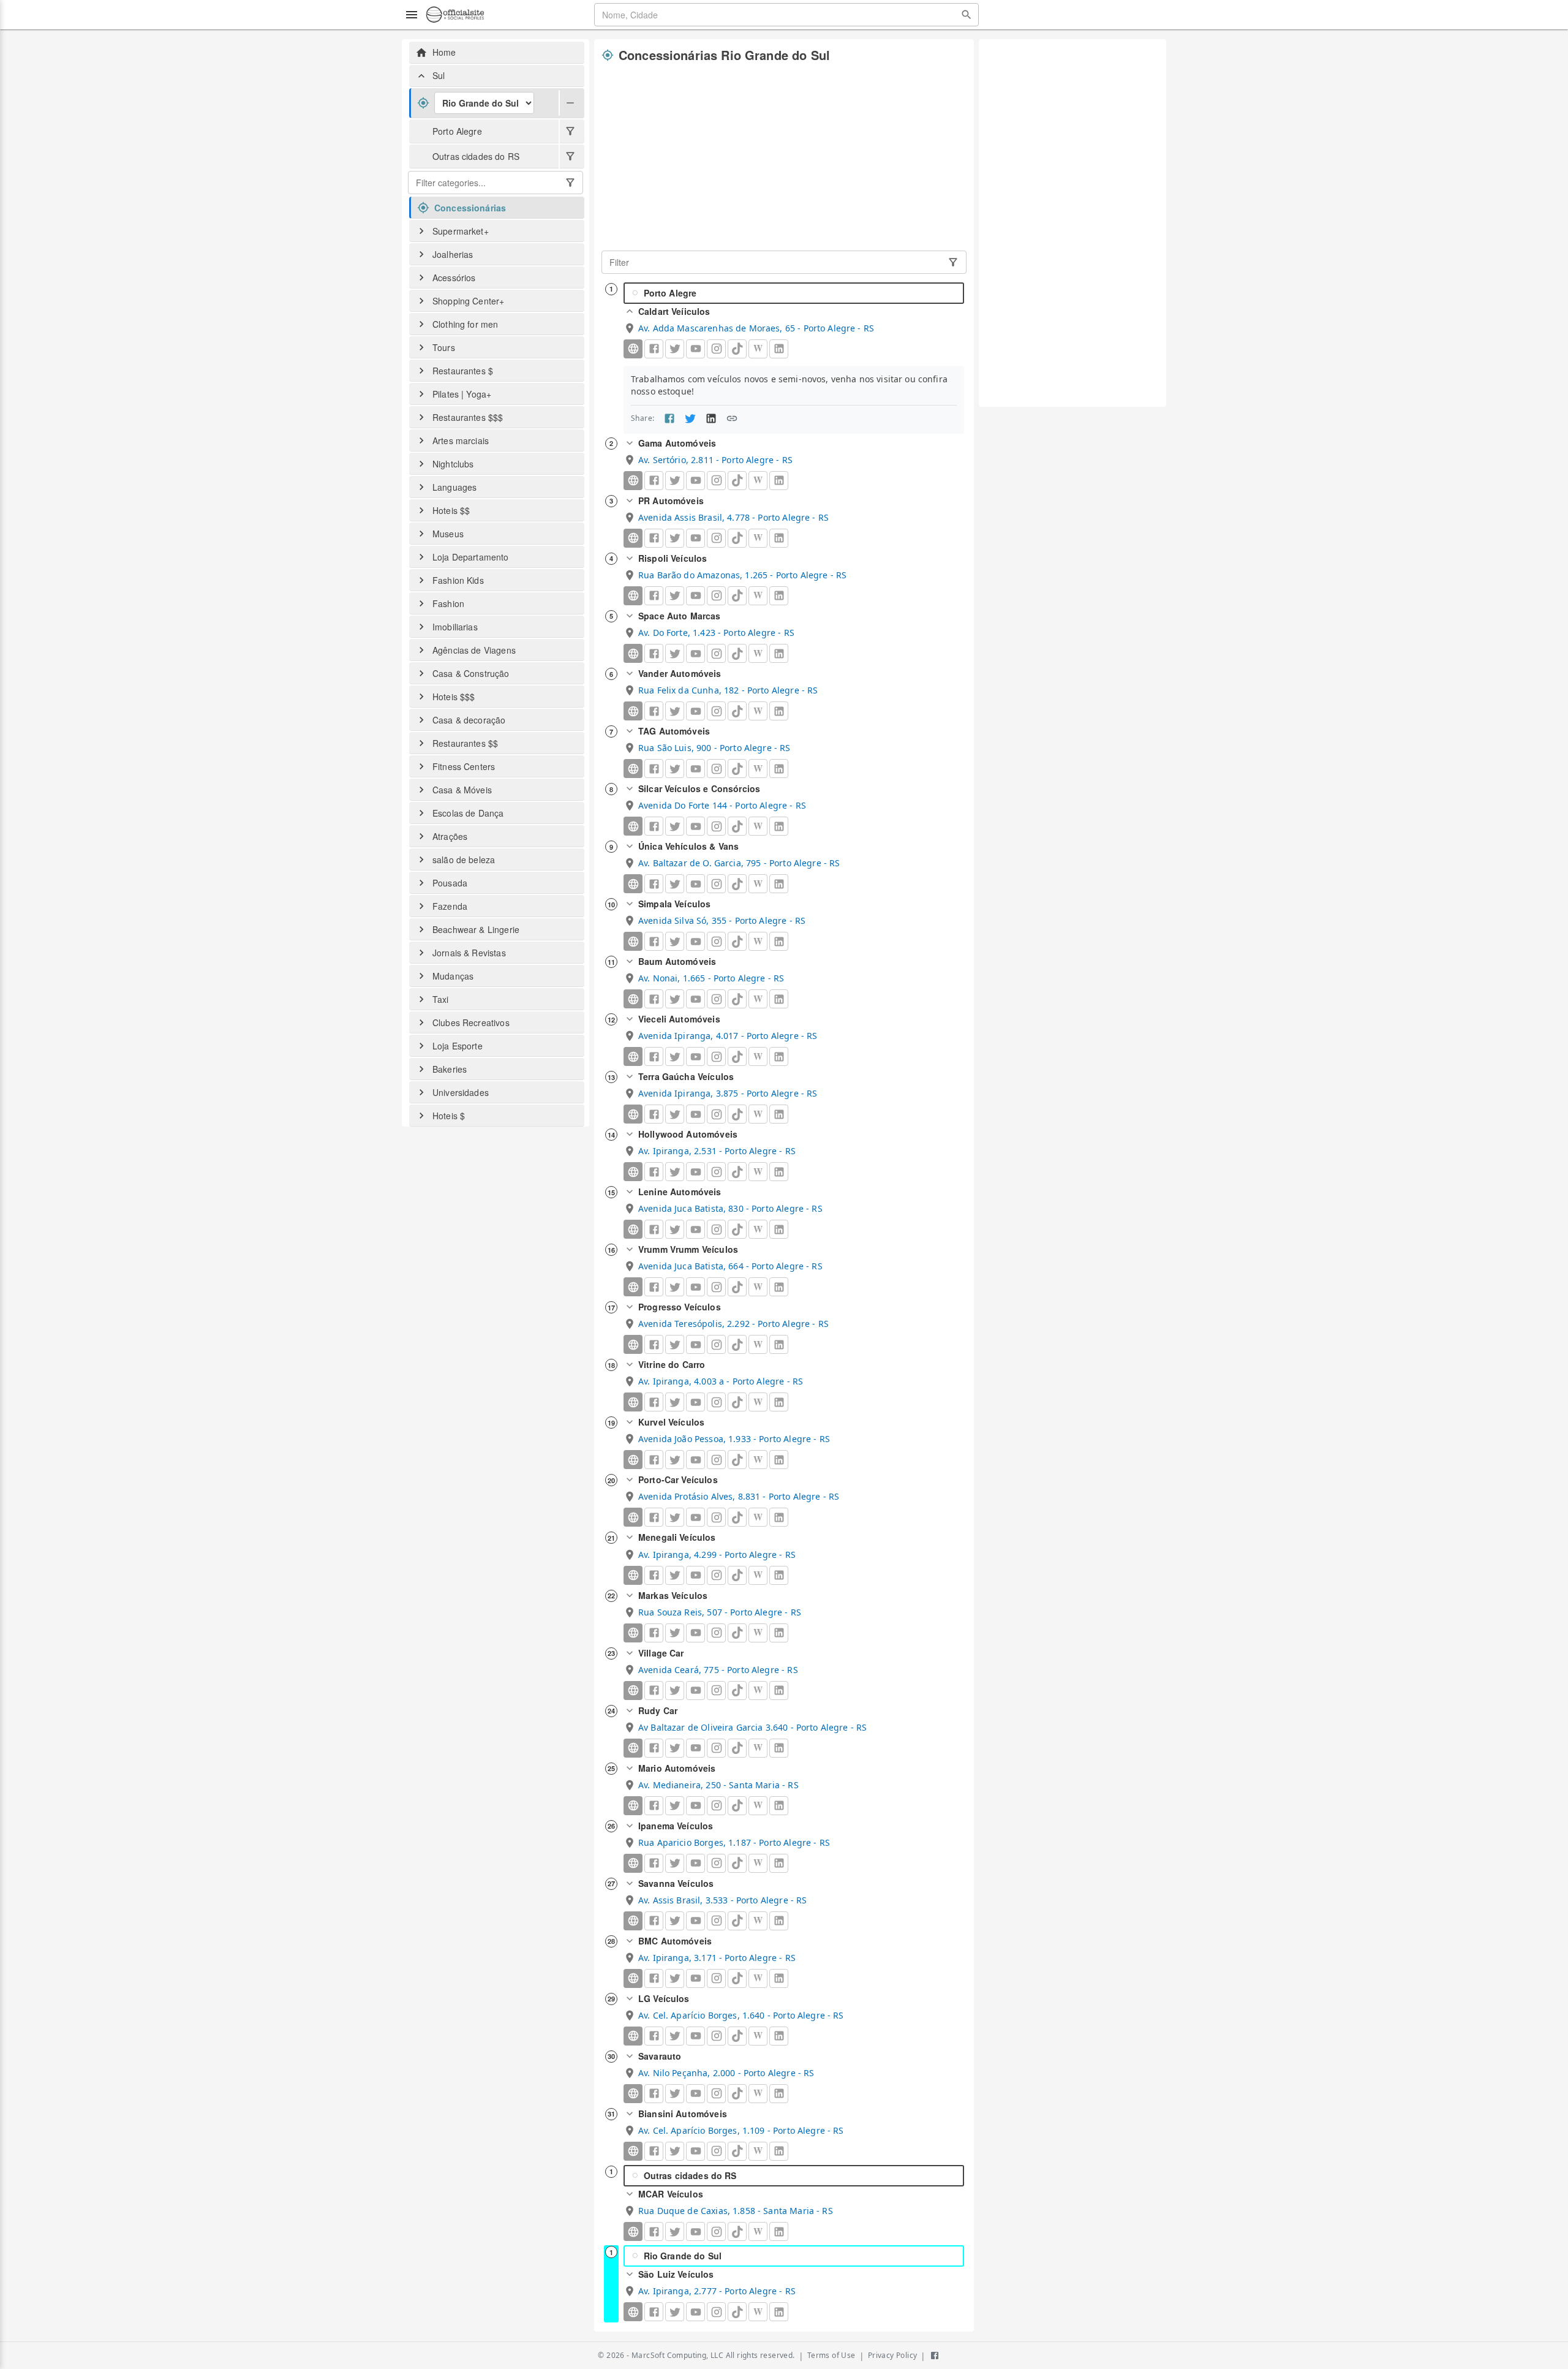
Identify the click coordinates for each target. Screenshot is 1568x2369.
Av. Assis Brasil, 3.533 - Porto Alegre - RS (722, 1900)
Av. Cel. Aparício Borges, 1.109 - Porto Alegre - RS (741, 2130)
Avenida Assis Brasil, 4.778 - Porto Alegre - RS (733, 517)
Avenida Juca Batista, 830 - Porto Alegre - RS (730, 1208)
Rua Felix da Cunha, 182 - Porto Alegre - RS (728, 690)
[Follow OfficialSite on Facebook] (935, 2356)
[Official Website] (633, 349)
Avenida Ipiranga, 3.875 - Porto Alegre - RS (728, 1093)
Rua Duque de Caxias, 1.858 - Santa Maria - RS (736, 2211)
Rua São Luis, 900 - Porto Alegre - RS (714, 748)
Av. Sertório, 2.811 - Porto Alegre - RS (715, 460)
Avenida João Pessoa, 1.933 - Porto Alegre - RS (734, 1439)
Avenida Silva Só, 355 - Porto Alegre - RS (722, 920)
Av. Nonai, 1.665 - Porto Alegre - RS (711, 978)
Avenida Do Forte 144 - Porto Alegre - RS (722, 805)
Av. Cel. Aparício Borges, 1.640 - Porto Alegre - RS (741, 2015)
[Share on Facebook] (669, 418)
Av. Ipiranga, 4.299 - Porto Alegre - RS (717, 1555)
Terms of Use (831, 2355)
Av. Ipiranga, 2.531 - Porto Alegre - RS (717, 1151)
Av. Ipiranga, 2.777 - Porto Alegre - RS (717, 2291)
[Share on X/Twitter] (690, 418)
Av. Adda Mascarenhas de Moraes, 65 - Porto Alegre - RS (756, 328)
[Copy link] (732, 418)
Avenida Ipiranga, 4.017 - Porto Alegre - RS (728, 1036)
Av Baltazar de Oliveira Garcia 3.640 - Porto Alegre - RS (752, 1727)
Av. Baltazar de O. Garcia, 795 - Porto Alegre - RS (739, 863)
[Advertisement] (784, 157)
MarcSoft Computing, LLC (677, 2355)
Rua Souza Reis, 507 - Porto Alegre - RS (720, 1612)
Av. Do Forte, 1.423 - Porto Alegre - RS (716, 633)
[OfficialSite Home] (455, 15)
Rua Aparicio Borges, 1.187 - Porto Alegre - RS (734, 1842)
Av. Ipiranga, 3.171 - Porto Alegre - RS (717, 1958)
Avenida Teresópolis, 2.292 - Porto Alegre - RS (733, 1324)
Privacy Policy (893, 2355)
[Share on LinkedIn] (711, 418)
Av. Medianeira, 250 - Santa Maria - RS (718, 1785)
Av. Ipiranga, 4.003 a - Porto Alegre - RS (721, 1381)
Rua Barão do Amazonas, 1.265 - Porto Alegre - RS (742, 575)
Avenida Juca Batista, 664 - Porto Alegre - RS (730, 1266)
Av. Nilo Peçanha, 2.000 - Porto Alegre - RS (726, 2073)
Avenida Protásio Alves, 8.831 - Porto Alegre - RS (739, 1496)
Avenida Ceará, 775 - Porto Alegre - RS (718, 1670)
